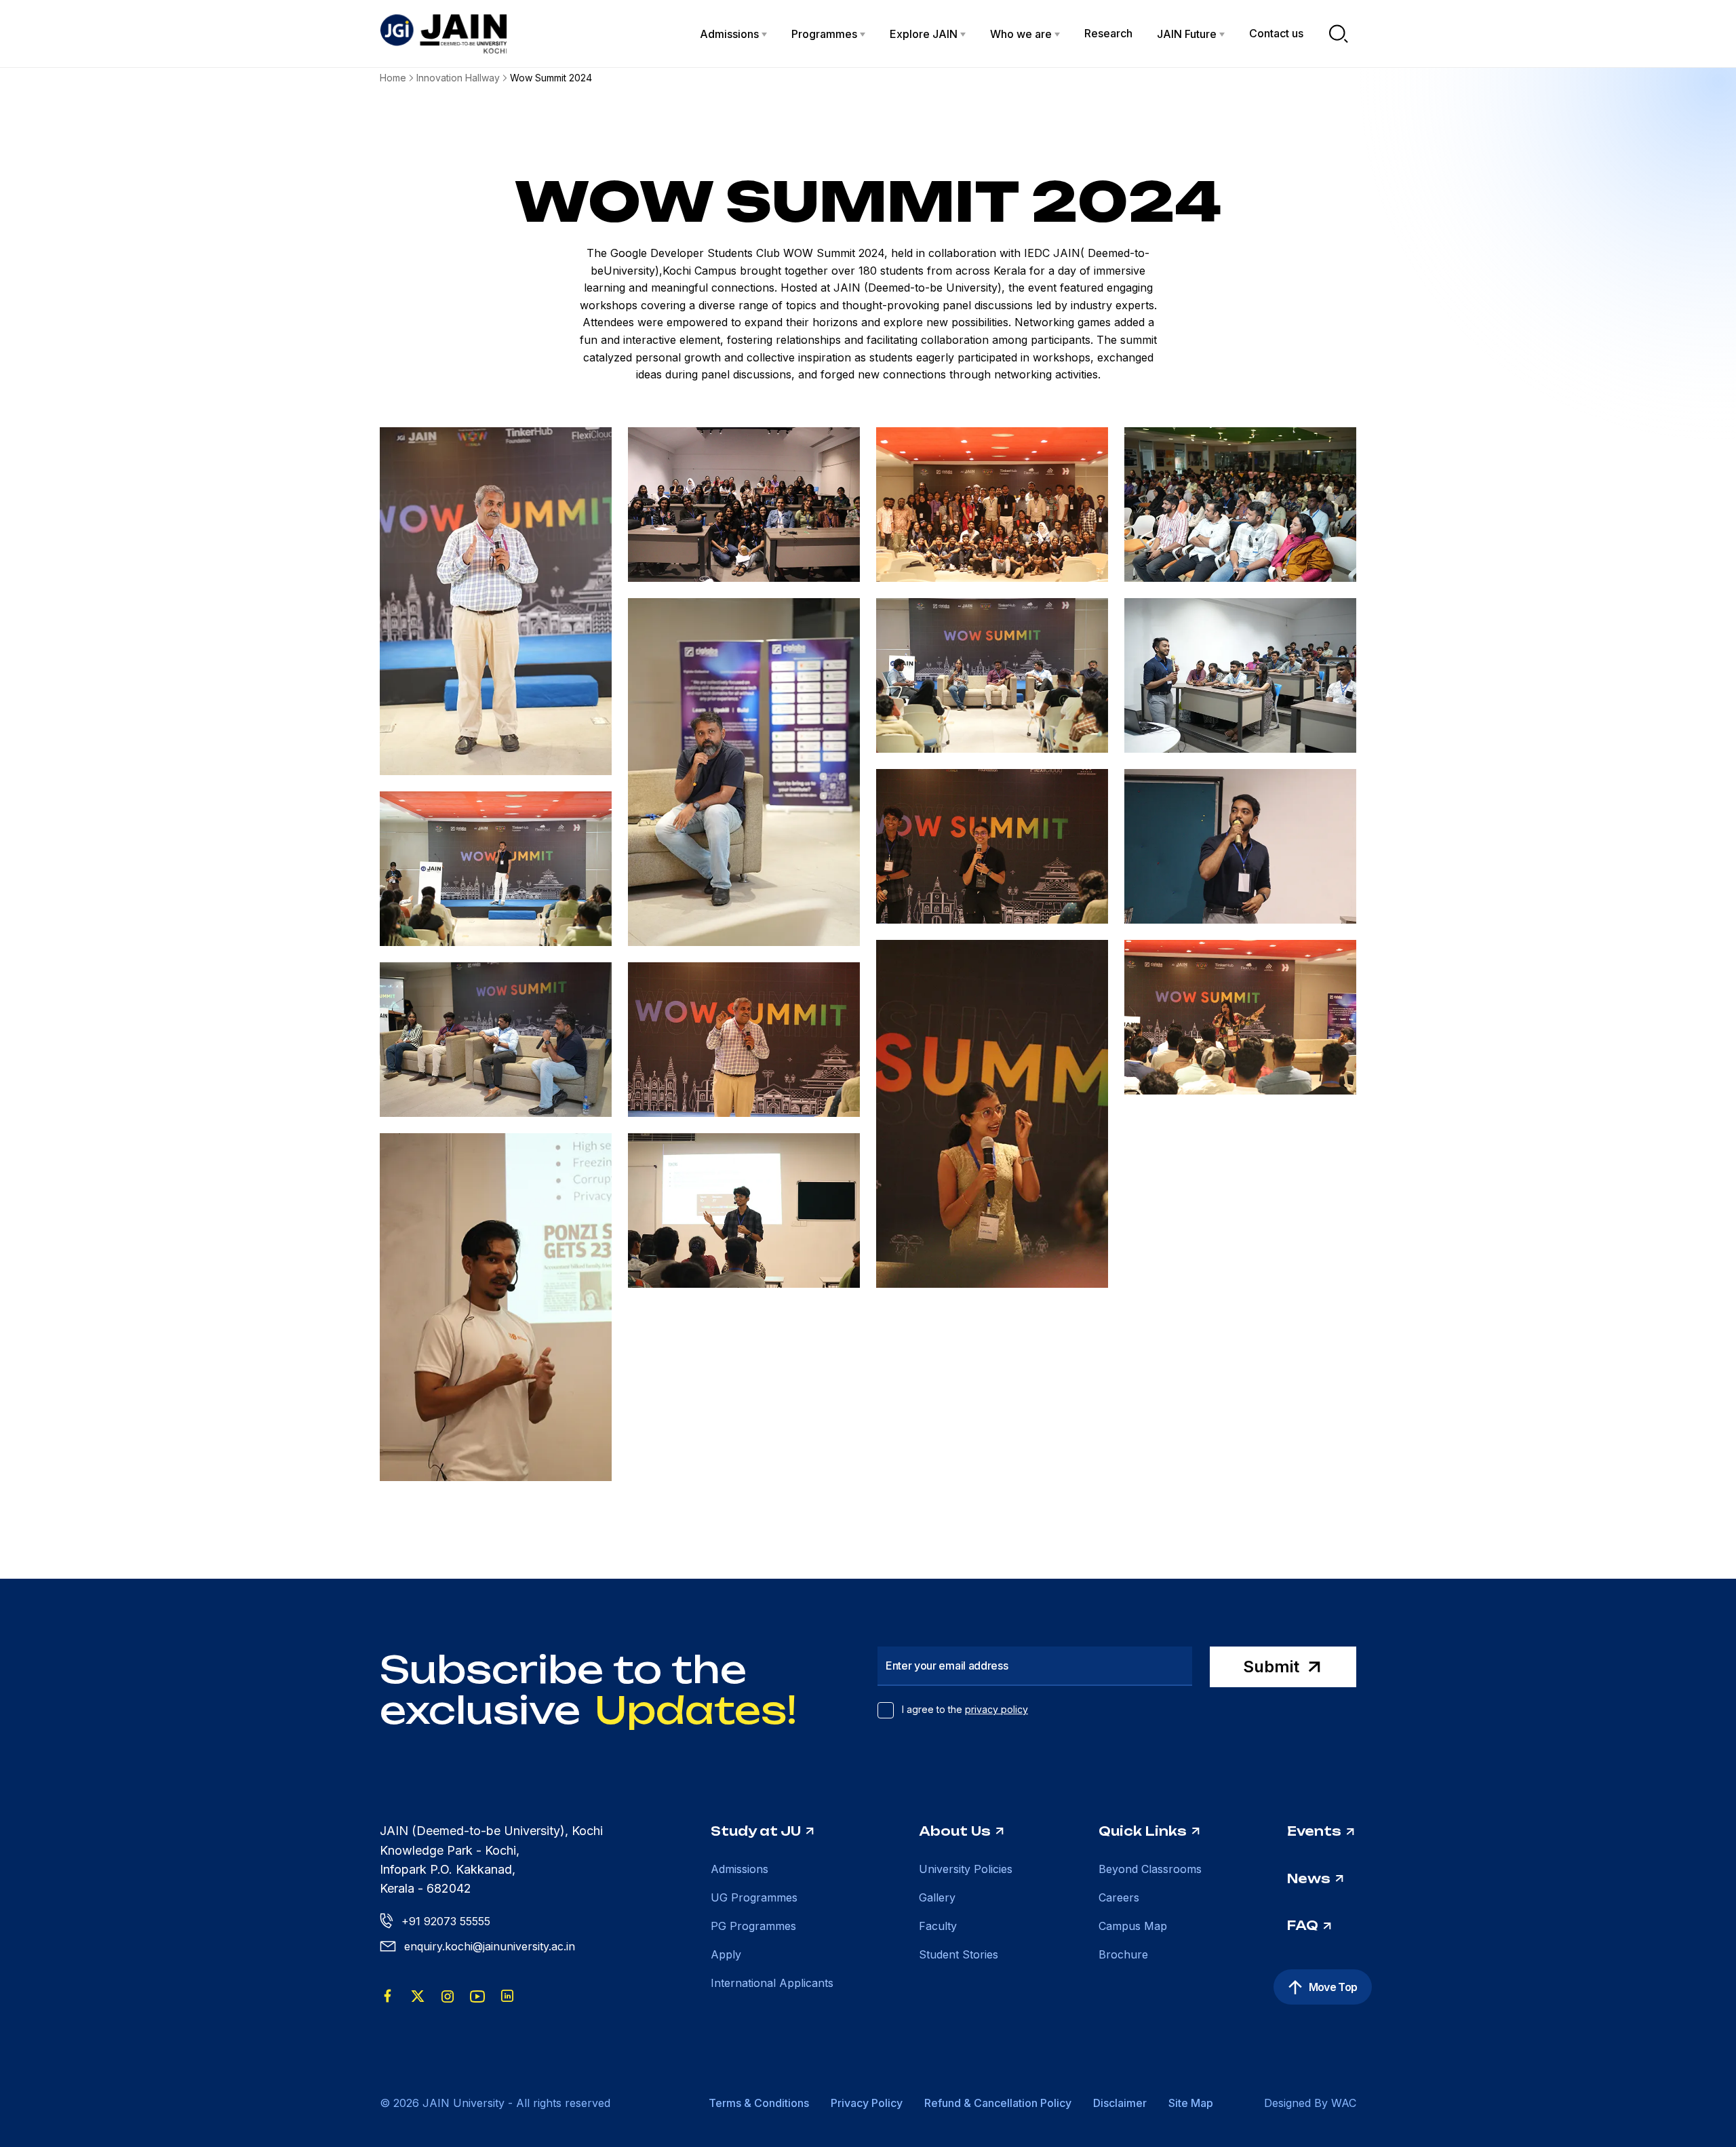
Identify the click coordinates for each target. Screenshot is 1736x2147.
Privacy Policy (867, 2103)
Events (1314, 1831)
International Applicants (772, 1983)
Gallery (937, 1897)
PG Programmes (753, 1926)
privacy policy (997, 1709)
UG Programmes (754, 1897)
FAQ (1303, 1925)
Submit (1271, 1667)
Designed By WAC (1310, 2103)
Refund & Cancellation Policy (998, 2103)
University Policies (966, 1869)
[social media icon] (388, 1996)
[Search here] (1339, 34)
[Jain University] (443, 34)
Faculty (938, 1926)
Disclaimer (1120, 2103)
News (1309, 1878)
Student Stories (959, 1954)
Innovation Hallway (458, 78)
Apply (726, 1954)
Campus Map (1133, 1926)
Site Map (1191, 2103)
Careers (1119, 1897)
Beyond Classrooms (1150, 1869)
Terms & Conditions (759, 2103)
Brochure (1123, 1954)
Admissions (739, 1869)
